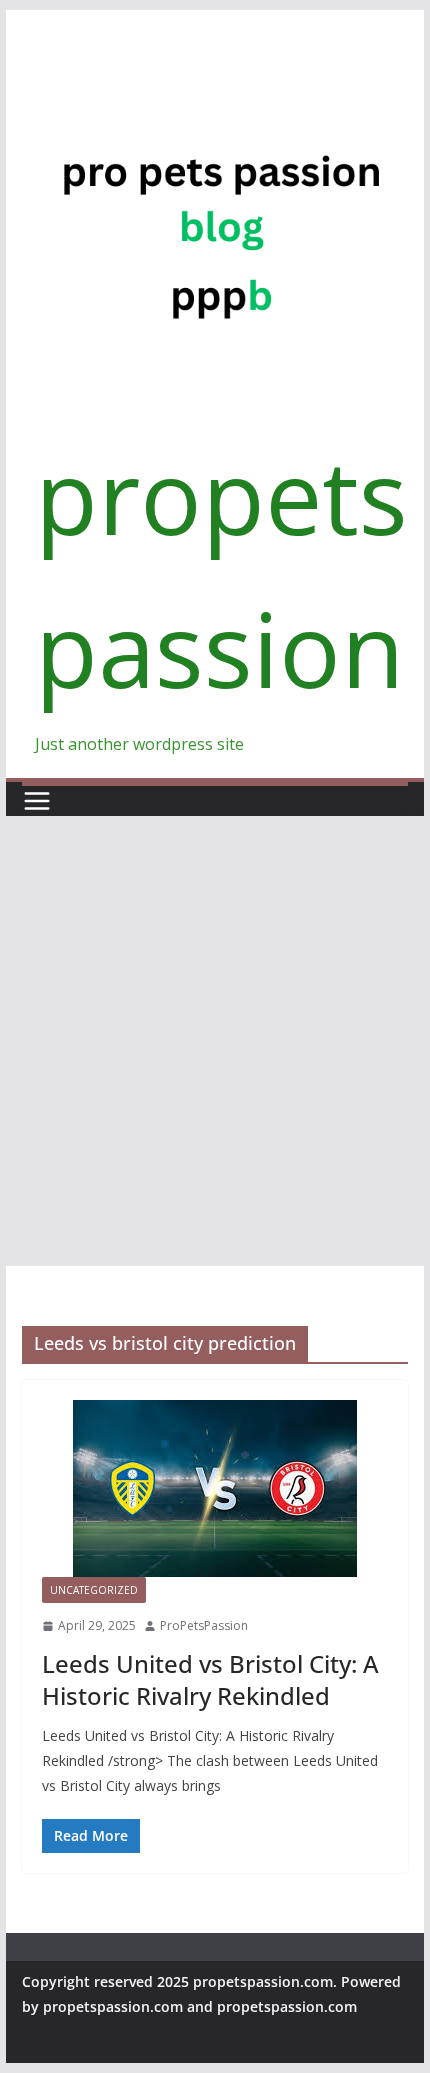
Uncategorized (94, 1590)
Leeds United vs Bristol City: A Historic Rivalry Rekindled (210, 1679)
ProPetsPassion (204, 1625)
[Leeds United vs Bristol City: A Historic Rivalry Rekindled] (214, 1488)
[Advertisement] (215, 1041)
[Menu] (37, 801)
